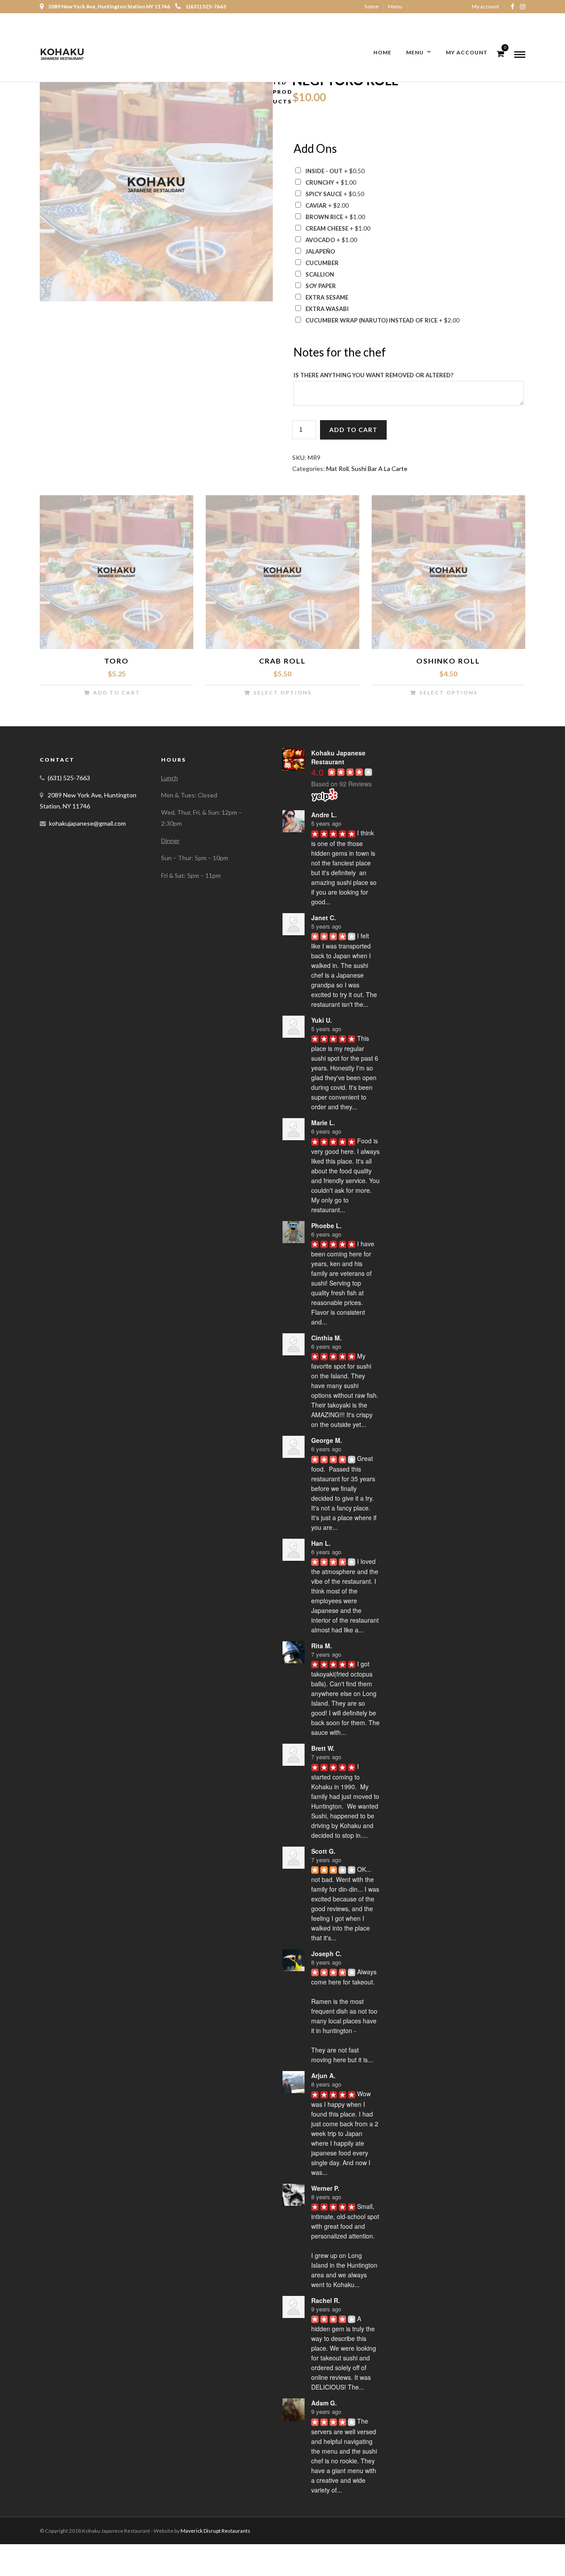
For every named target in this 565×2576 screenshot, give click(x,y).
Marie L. (323, 1123)
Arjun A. (323, 2075)
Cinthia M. (326, 1338)
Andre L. (324, 815)
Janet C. (324, 918)
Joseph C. (326, 1954)
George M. (327, 1440)
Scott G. (323, 1851)
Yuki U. (322, 1020)
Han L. (321, 1543)
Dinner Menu (443, 20)
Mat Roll (337, 469)
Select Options (282, 692)
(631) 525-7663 (69, 778)
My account (486, 6)
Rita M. (322, 1646)
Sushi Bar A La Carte (379, 469)
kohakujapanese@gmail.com (87, 823)
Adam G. (324, 2403)
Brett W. (323, 1748)
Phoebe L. (326, 1225)
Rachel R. (326, 2300)
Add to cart (353, 430)
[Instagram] (523, 7)
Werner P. (325, 2188)
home (372, 6)
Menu (395, 6)
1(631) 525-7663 (206, 6)
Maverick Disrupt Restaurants (215, 2531)
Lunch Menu (403, 20)
